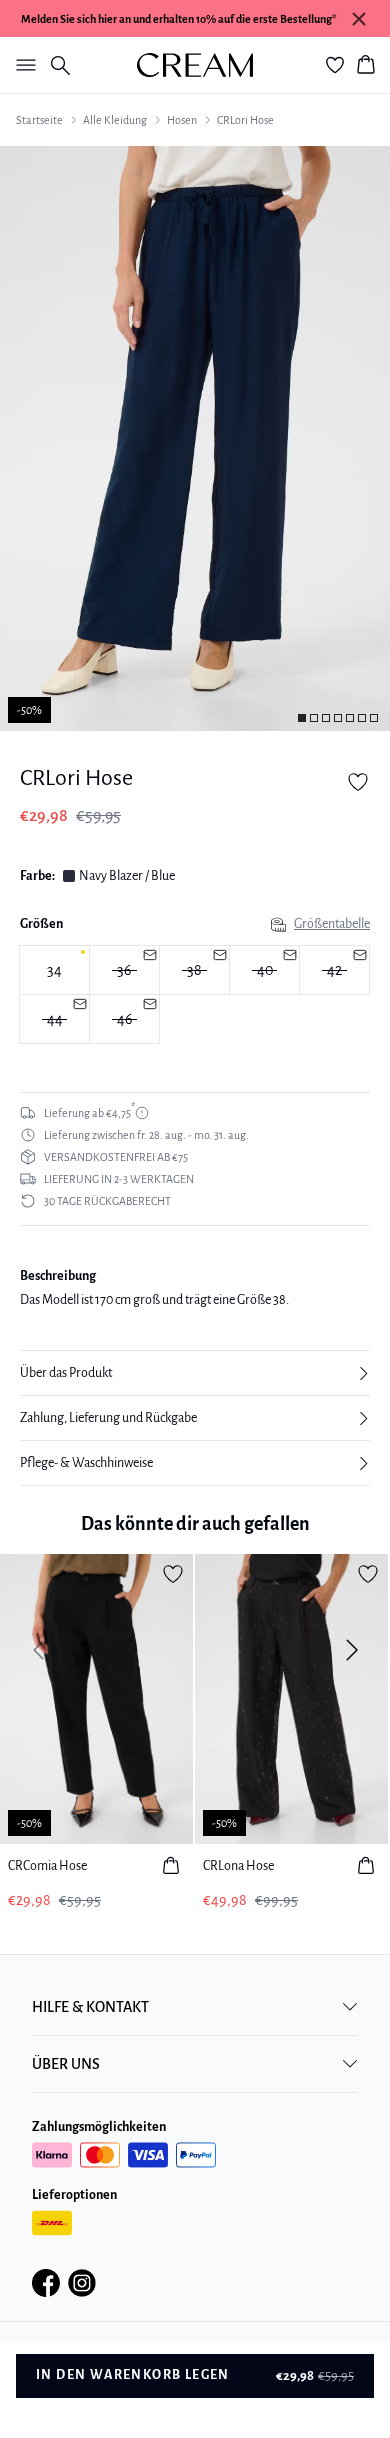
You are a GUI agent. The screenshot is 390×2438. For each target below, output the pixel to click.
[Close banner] (359, 19)
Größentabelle (332, 924)
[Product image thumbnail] (302, 718)
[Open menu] (22, 65)
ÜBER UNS (66, 2064)
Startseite (39, 120)
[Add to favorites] (358, 782)
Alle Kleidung (115, 120)
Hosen (182, 120)
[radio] (54, 970)
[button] (195, 1373)
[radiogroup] (195, 995)
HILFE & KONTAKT (90, 2007)
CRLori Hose (245, 120)
